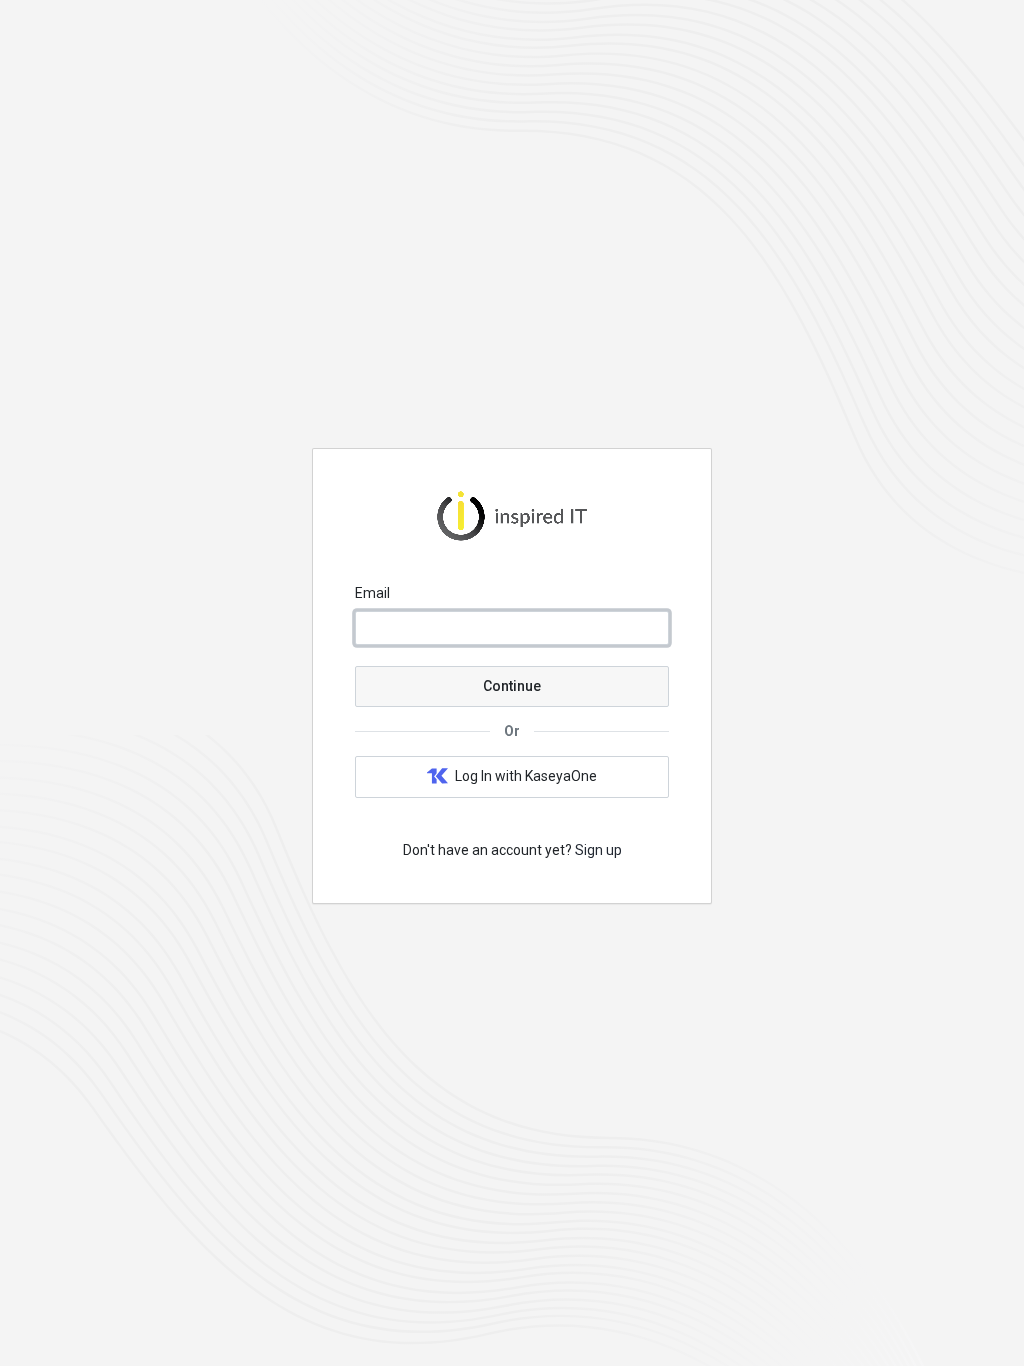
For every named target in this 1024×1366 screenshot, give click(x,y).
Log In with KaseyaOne (526, 776)
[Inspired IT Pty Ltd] (512, 536)
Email (372, 593)
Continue (512, 686)
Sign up (598, 850)
